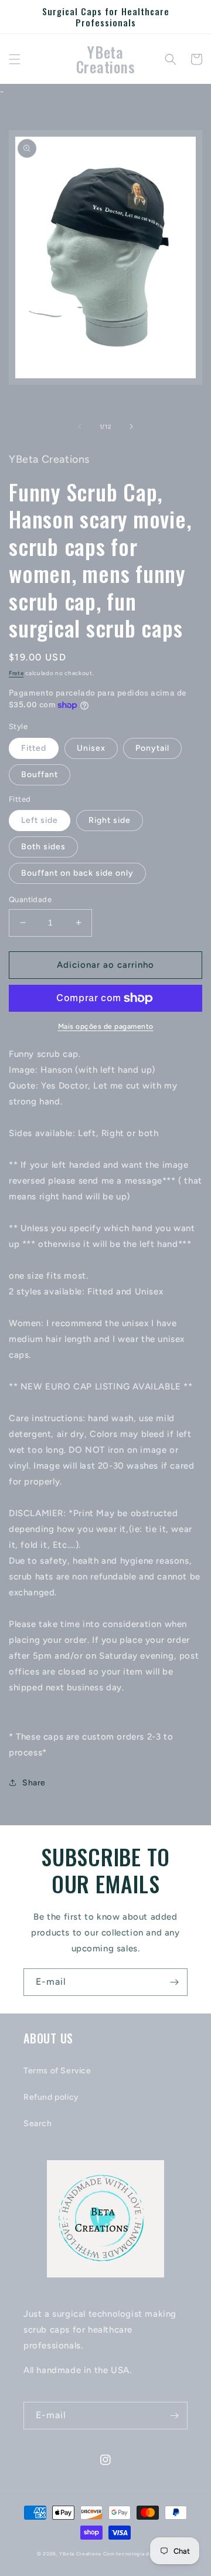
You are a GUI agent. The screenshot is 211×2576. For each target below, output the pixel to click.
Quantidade (30, 899)
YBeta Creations (80, 2554)
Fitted (34, 748)
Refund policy (51, 2097)
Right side (110, 820)
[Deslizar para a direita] (131, 426)
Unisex (91, 748)
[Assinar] (174, 1982)
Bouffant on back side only (77, 873)
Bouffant (40, 775)
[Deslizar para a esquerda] (80, 426)
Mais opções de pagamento (106, 1026)
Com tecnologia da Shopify (139, 2554)
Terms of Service (57, 2071)
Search (38, 2123)
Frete (16, 673)
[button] (15, 59)
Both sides (43, 847)
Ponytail (152, 748)
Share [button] (34, 1783)
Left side (40, 820)
